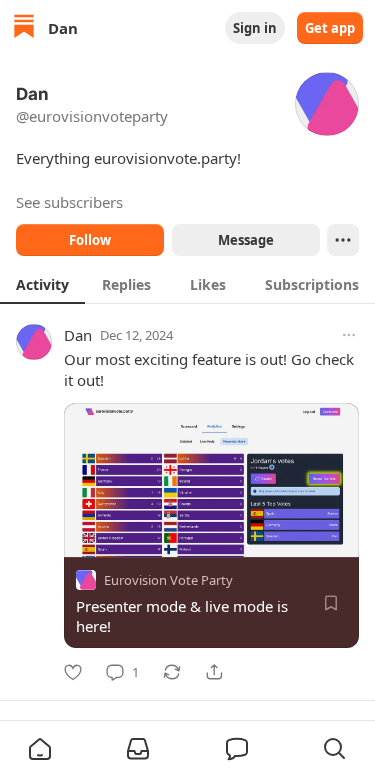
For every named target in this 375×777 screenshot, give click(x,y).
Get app (330, 28)
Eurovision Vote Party (168, 580)
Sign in (255, 28)
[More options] (349, 335)
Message (245, 240)
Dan (78, 335)
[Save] (331, 603)
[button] (40, 749)
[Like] (73, 672)
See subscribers (69, 202)
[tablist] (187, 284)
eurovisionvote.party (165, 158)
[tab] (42, 284)
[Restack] (172, 672)
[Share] (214, 672)
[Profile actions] (343, 240)
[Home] (24, 28)
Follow (90, 240)
